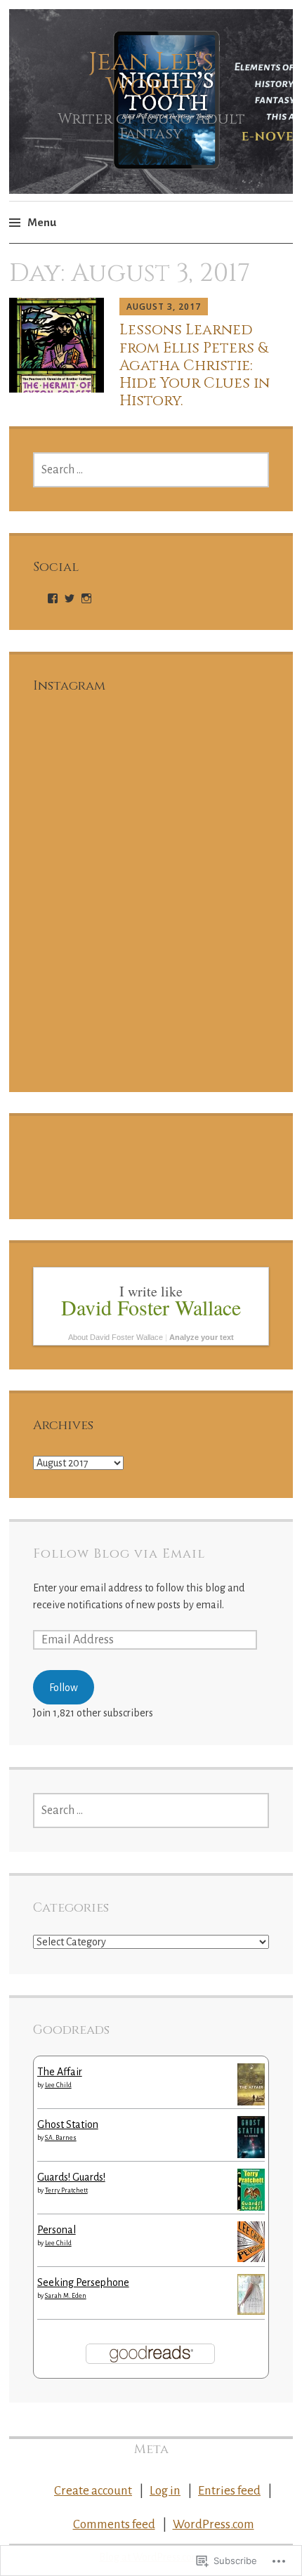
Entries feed (229, 2491)
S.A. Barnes (61, 2138)
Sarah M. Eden (66, 2296)
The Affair (60, 2072)
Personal (57, 2230)
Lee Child (58, 2085)
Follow (64, 1688)
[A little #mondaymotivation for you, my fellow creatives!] (211, 770)
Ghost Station (68, 2124)
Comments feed (114, 2524)
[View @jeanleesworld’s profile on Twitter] (70, 598)
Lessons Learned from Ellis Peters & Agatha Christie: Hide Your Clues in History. (195, 366)
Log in (165, 2491)
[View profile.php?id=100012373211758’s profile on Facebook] (53, 598)
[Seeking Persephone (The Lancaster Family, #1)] (251, 2311)
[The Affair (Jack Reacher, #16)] (251, 2102)
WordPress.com (214, 2524)
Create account (93, 2491)
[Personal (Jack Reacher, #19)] (251, 2259)
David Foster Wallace (151, 1307)
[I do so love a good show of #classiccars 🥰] (211, 1010)
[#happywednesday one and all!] (91, 1010)
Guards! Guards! (71, 2177)
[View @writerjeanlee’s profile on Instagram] (86, 598)
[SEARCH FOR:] (151, 470)
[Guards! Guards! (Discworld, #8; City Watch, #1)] (251, 2210)
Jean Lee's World (151, 74)
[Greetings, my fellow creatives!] (211, 890)
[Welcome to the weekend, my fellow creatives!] (91, 890)
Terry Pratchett (66, 2190)
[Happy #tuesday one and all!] (91, 770)
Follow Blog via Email (119, 1554)
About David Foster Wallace (116, 1337)
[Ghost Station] (251, 2155)
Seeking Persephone (83, 2282)
